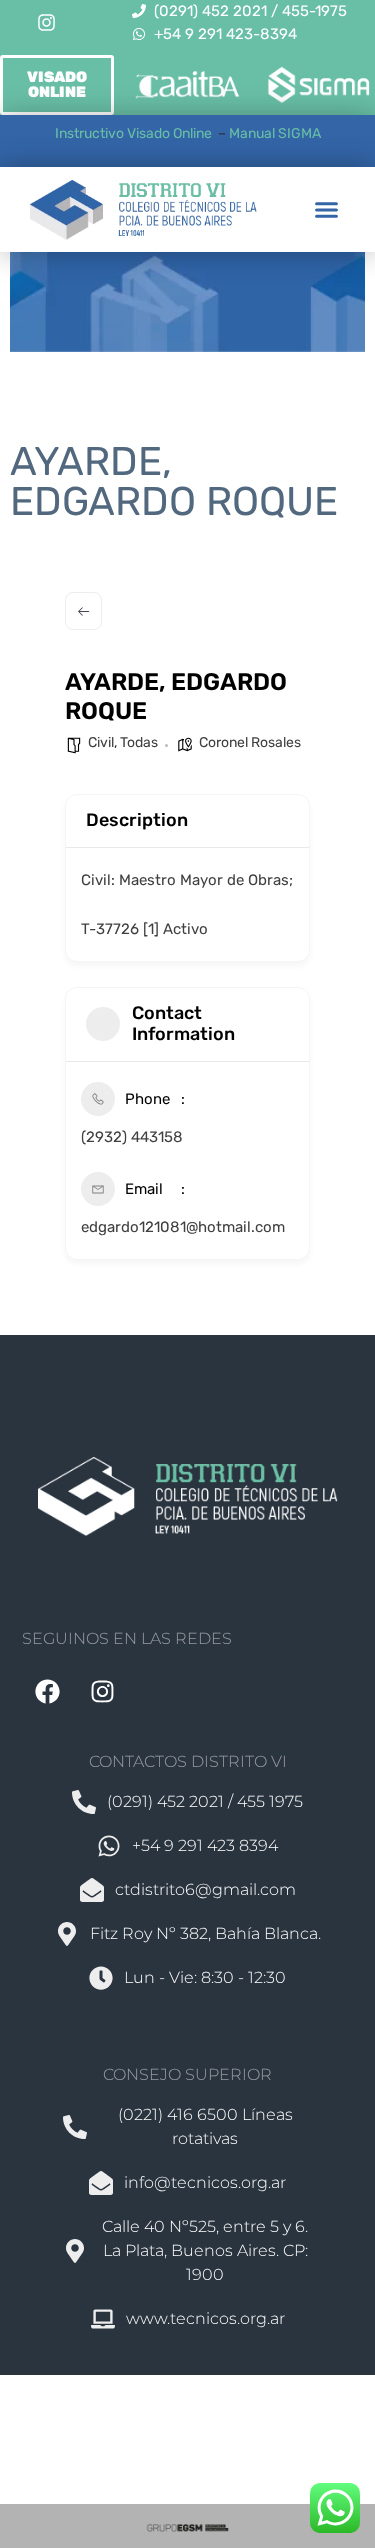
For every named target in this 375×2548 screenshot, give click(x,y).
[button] (327, 210)
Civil (101, 742)
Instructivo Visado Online (135, 133)
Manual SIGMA (275, 133)
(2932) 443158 (132, 1137)
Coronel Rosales (250, 742)
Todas (139, 742)
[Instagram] (47, 23)
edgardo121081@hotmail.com (183, 1227)
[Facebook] (47, 1692)
